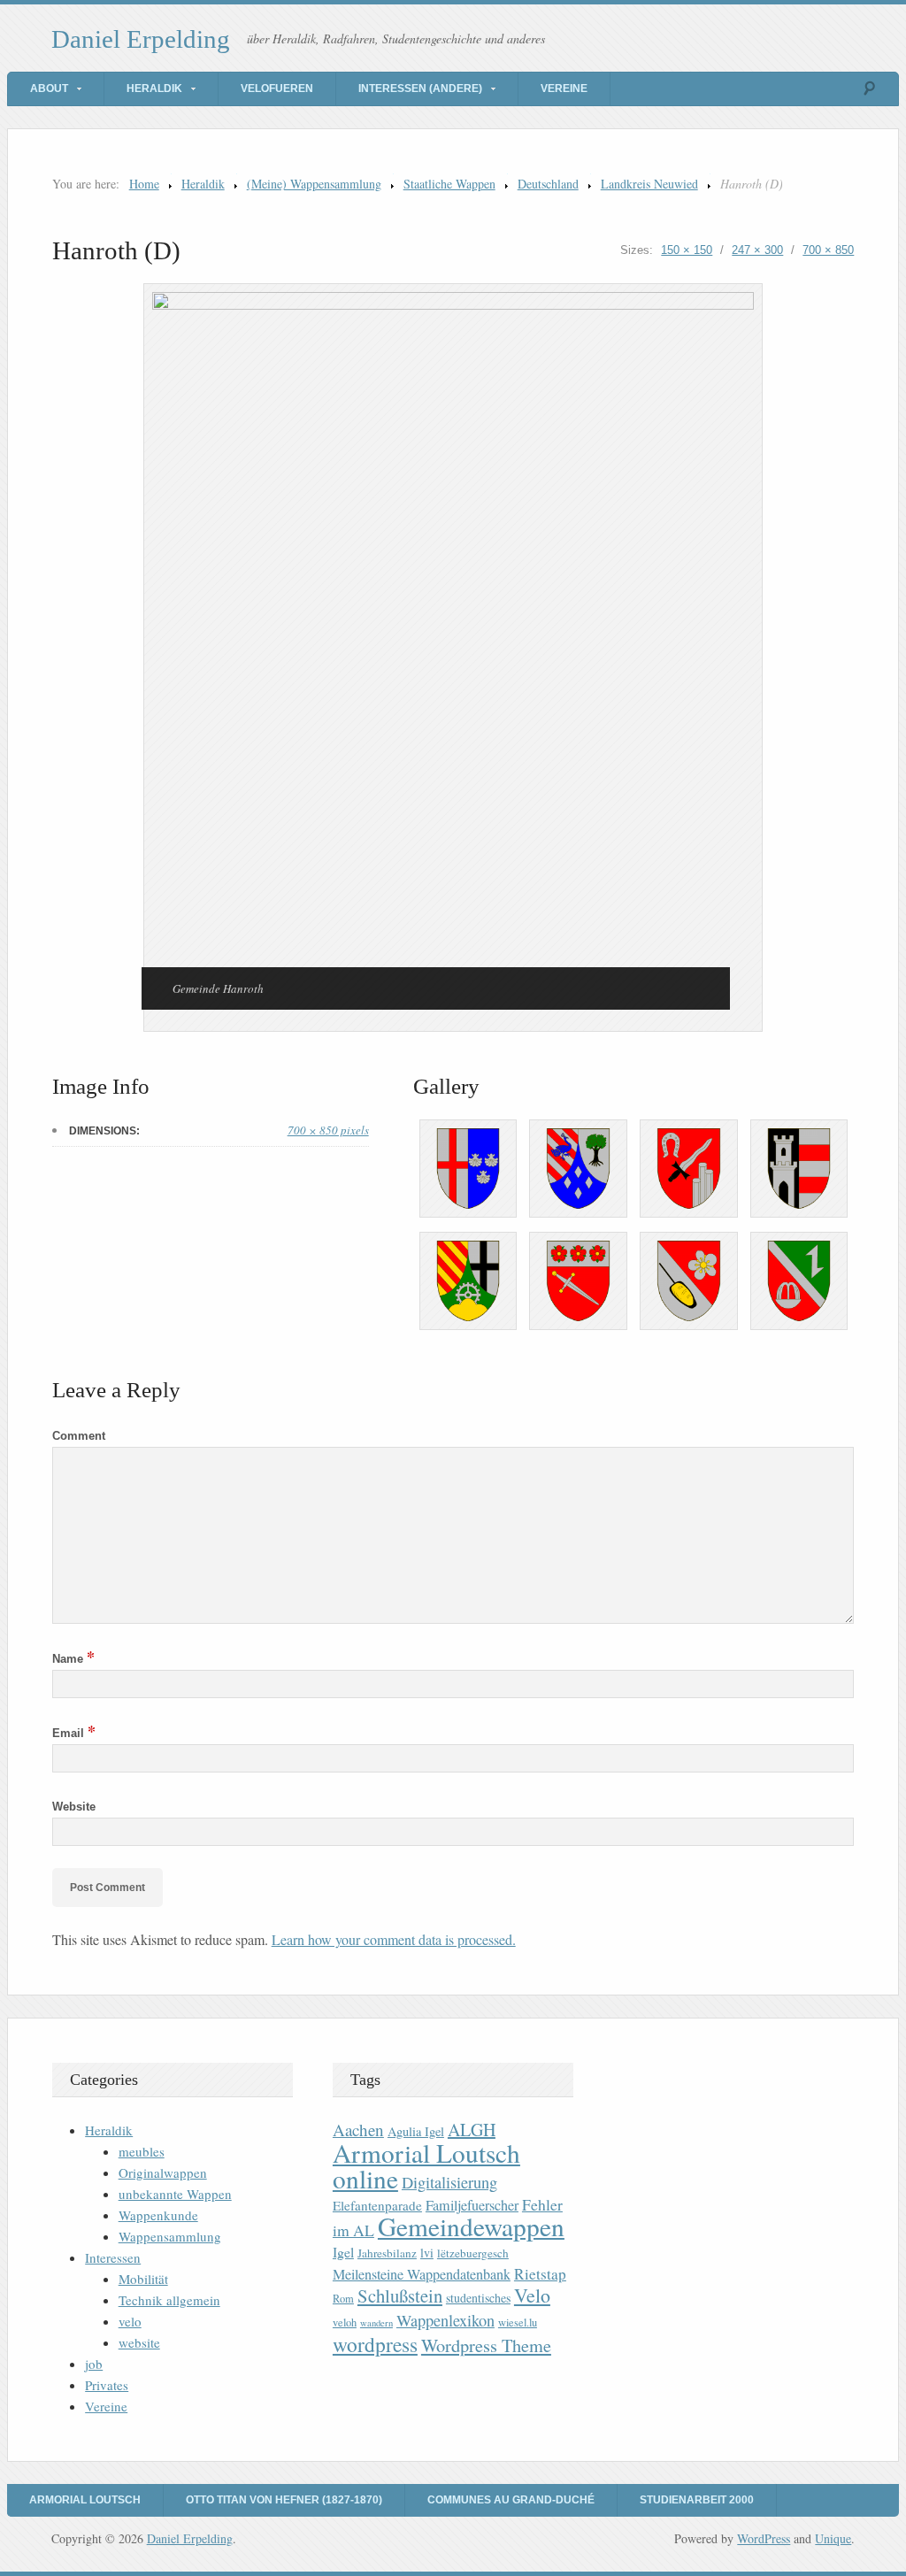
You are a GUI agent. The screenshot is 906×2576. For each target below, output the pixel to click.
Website (74, 1807)
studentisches (478, 2298)
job (94, 2364)
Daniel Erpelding (141, 39)
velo (130, 2321)
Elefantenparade (377, 2205)
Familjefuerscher (472, 2205)
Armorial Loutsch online (426, 2165)
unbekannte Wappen (175, 2194)
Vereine (564, 88)
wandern (376, 2323)
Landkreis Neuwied (649, 184)
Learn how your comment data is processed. (394, 1939)
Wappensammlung (170, 2236)
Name (73, 1659)
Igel (343, 2252)
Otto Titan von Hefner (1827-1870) (284, 2500)
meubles (142, 2151)
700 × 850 (828, 250)
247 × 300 (757, 250)
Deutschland (548, 184)
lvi (427, 2253)
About (49, 88)
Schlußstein (400, 2295)
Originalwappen (163, 2172)
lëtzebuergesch (473, 2253)
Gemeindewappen (471, 2226)
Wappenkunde (158, 2215)
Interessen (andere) (420, 88)
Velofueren (277, 88)
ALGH (472, 2130)
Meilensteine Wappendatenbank (422, 2274)
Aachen (358, 2130)
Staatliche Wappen (449, 184)
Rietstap (540, 2274)
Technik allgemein (169, 2300)
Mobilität (143, 2279)
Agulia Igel (416, 2131)
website (139, 2342)
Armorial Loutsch (85, 2500)
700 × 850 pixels (328, 1130)
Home (144, 184)
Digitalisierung (449, 2182)
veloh (345, 2322)
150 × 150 (687, 250)
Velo (532, 2295)
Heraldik (154, 88)
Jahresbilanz (387, 2253)
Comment (79, 1436)
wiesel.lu (518, 2322)
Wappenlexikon (445, 2320)
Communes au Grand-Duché (511, 2500)
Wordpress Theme (486, 2345)
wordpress (375, 2344)
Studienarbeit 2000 (697, 2500)
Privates (107, 2385)
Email (74, 1733)
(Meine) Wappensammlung (314, 184)
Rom (343, 2299)
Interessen (113, 2257)
